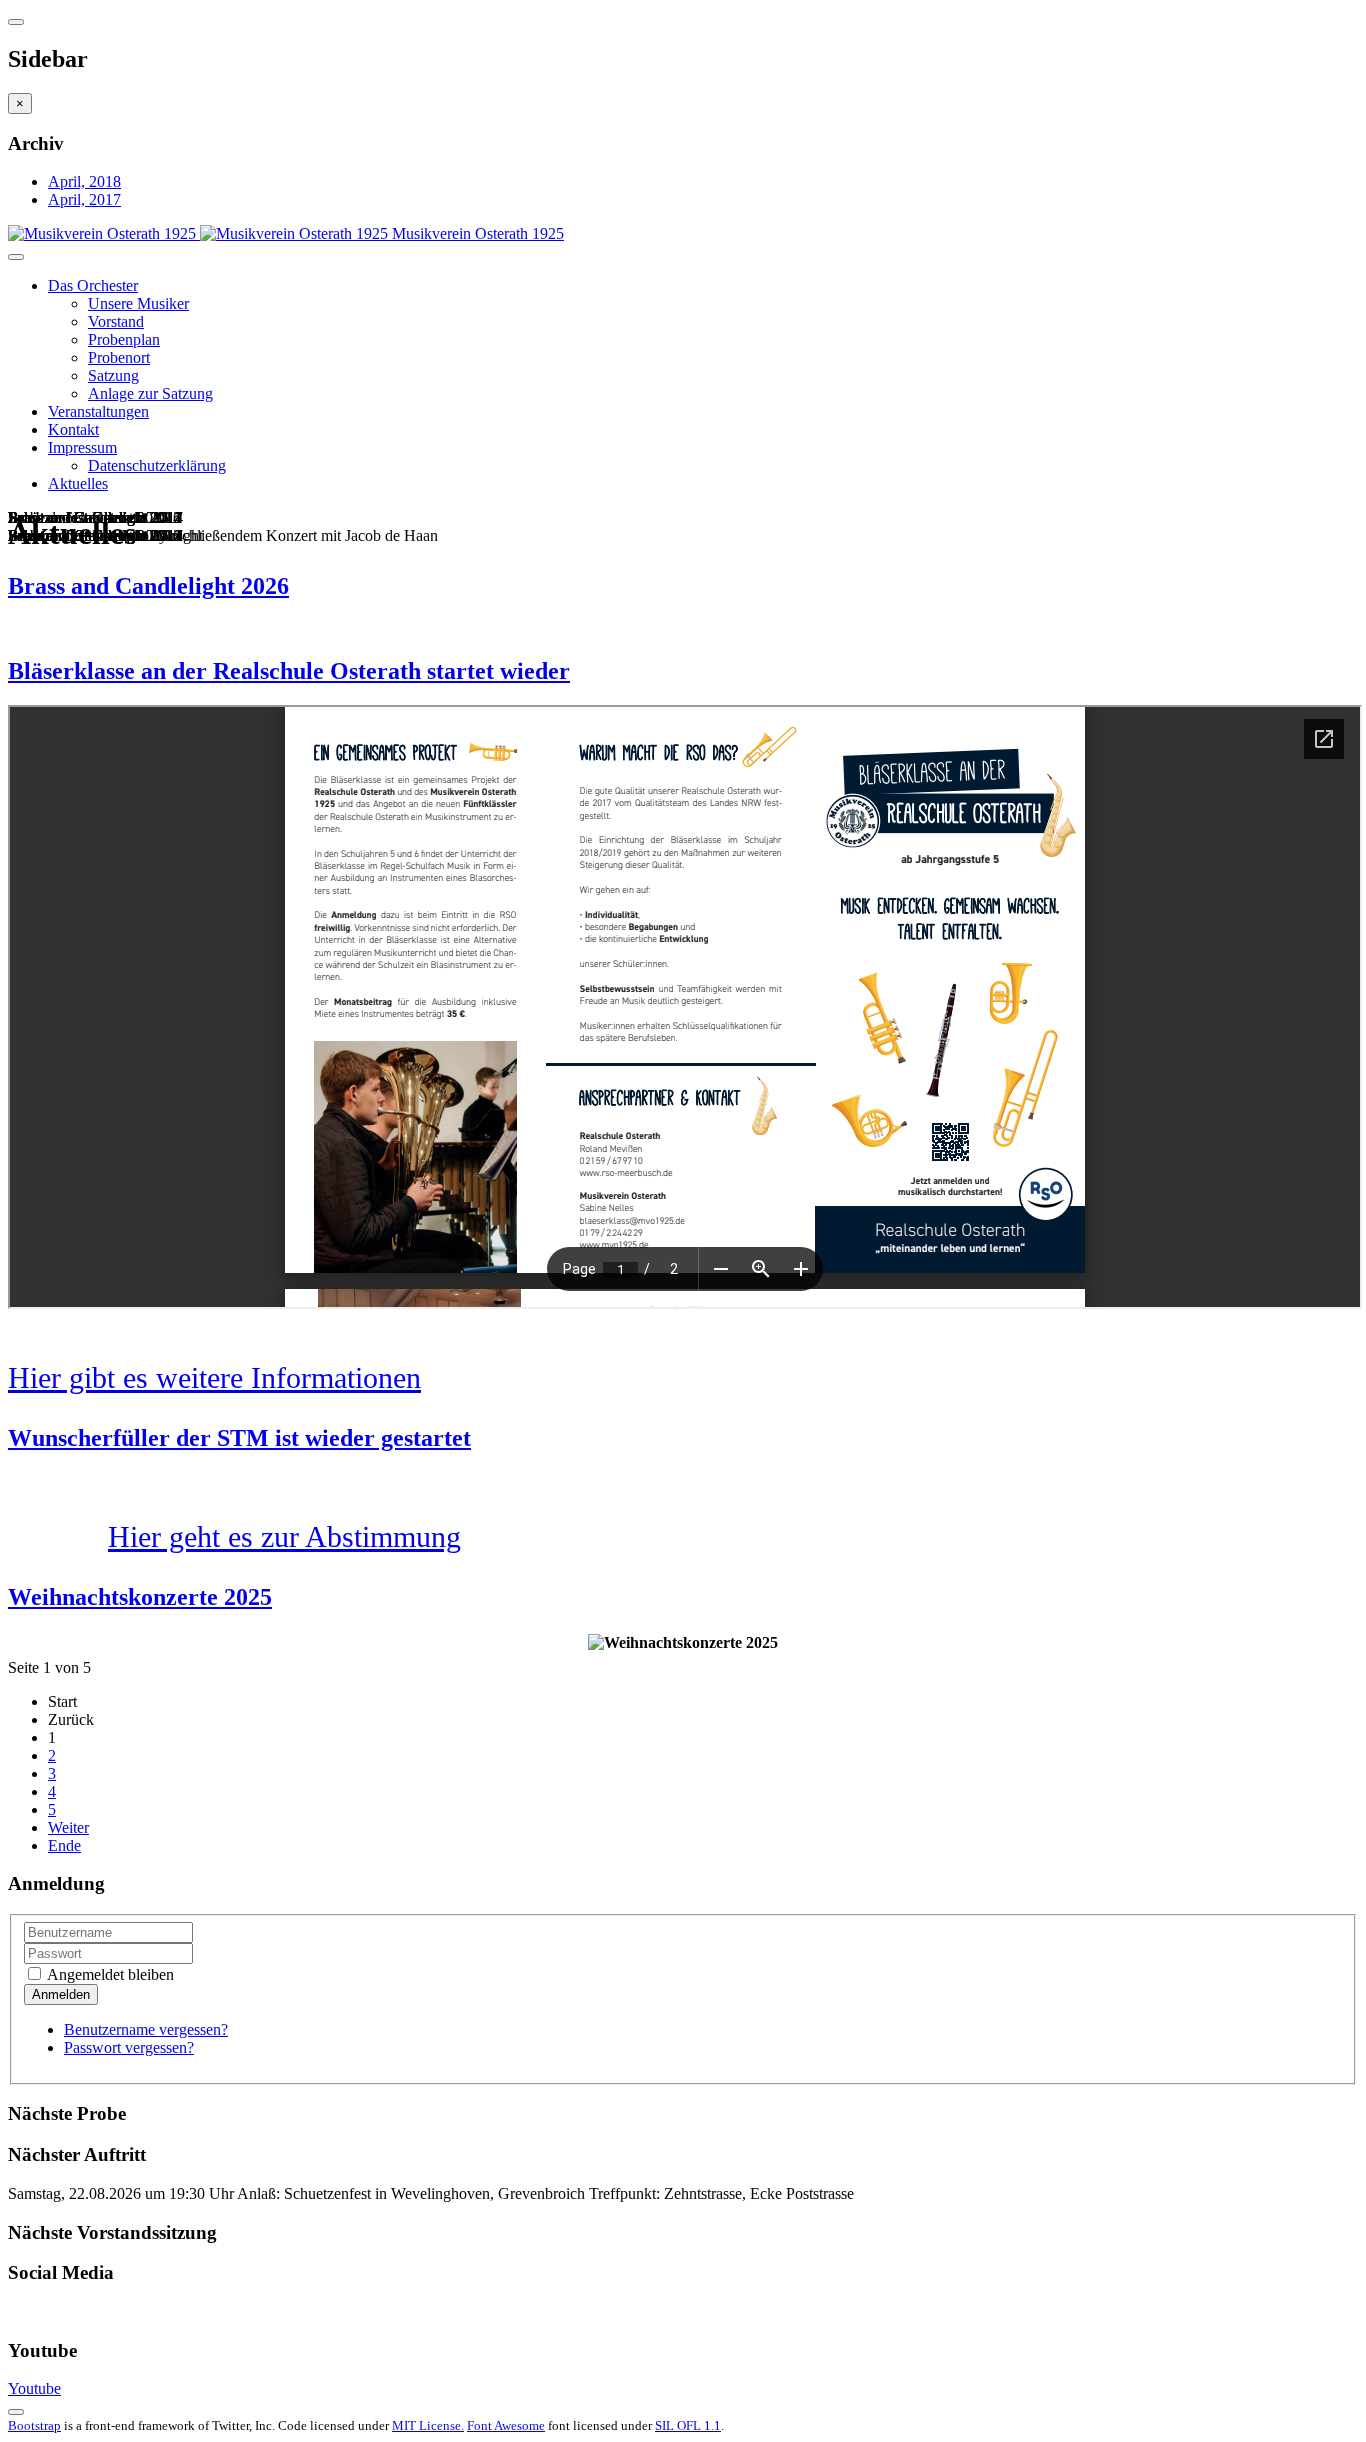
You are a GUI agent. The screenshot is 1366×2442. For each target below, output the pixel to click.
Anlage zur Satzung (150, 393)
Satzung (113, 375)
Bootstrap (34, 2425)
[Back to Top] (16, 2412)
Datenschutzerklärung (157, 465)
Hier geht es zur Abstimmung (284, 1536)
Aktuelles (78, 483)
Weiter (68, 1827)
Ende (64, 1845)
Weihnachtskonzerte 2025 (140, 1597)
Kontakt (73, 429)
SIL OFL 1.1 (688, 2425)
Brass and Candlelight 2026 (148, 586)
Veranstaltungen (98, 411)
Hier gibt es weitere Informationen (214, 1377)
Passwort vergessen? (129, 2047)
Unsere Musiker (138, 303)
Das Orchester (93, 285)
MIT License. (428, 2425)
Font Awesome (506, 2425)
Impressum (82, 447)
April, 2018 (84, 181)
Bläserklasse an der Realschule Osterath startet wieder (289, 671)
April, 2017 (84, 199)
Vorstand (116, 321)
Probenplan (124, 339)
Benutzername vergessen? (146, 2029)
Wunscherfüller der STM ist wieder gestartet (239, 1438)
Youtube (34, 2388)
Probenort (119, 357)
